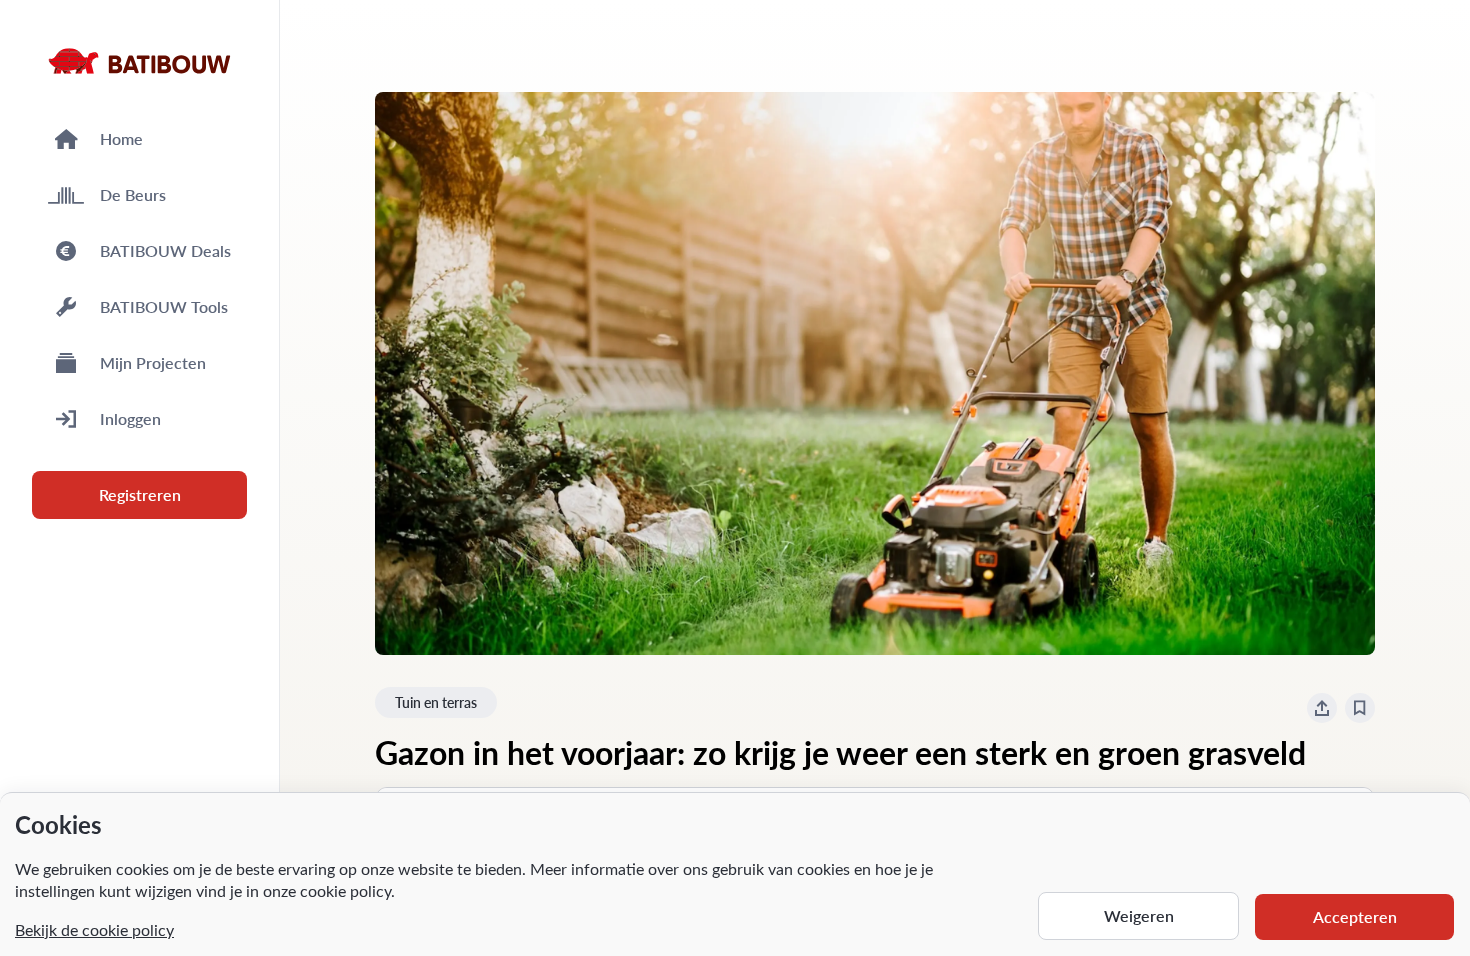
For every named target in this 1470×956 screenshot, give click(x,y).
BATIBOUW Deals (165, 250)
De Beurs (133, 194)
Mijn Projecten (153, 362)
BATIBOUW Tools (164, 306)
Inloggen (130, 418)
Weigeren (1139, 915)
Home (121, 138)
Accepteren (1355, 916)
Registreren (140, 494)
